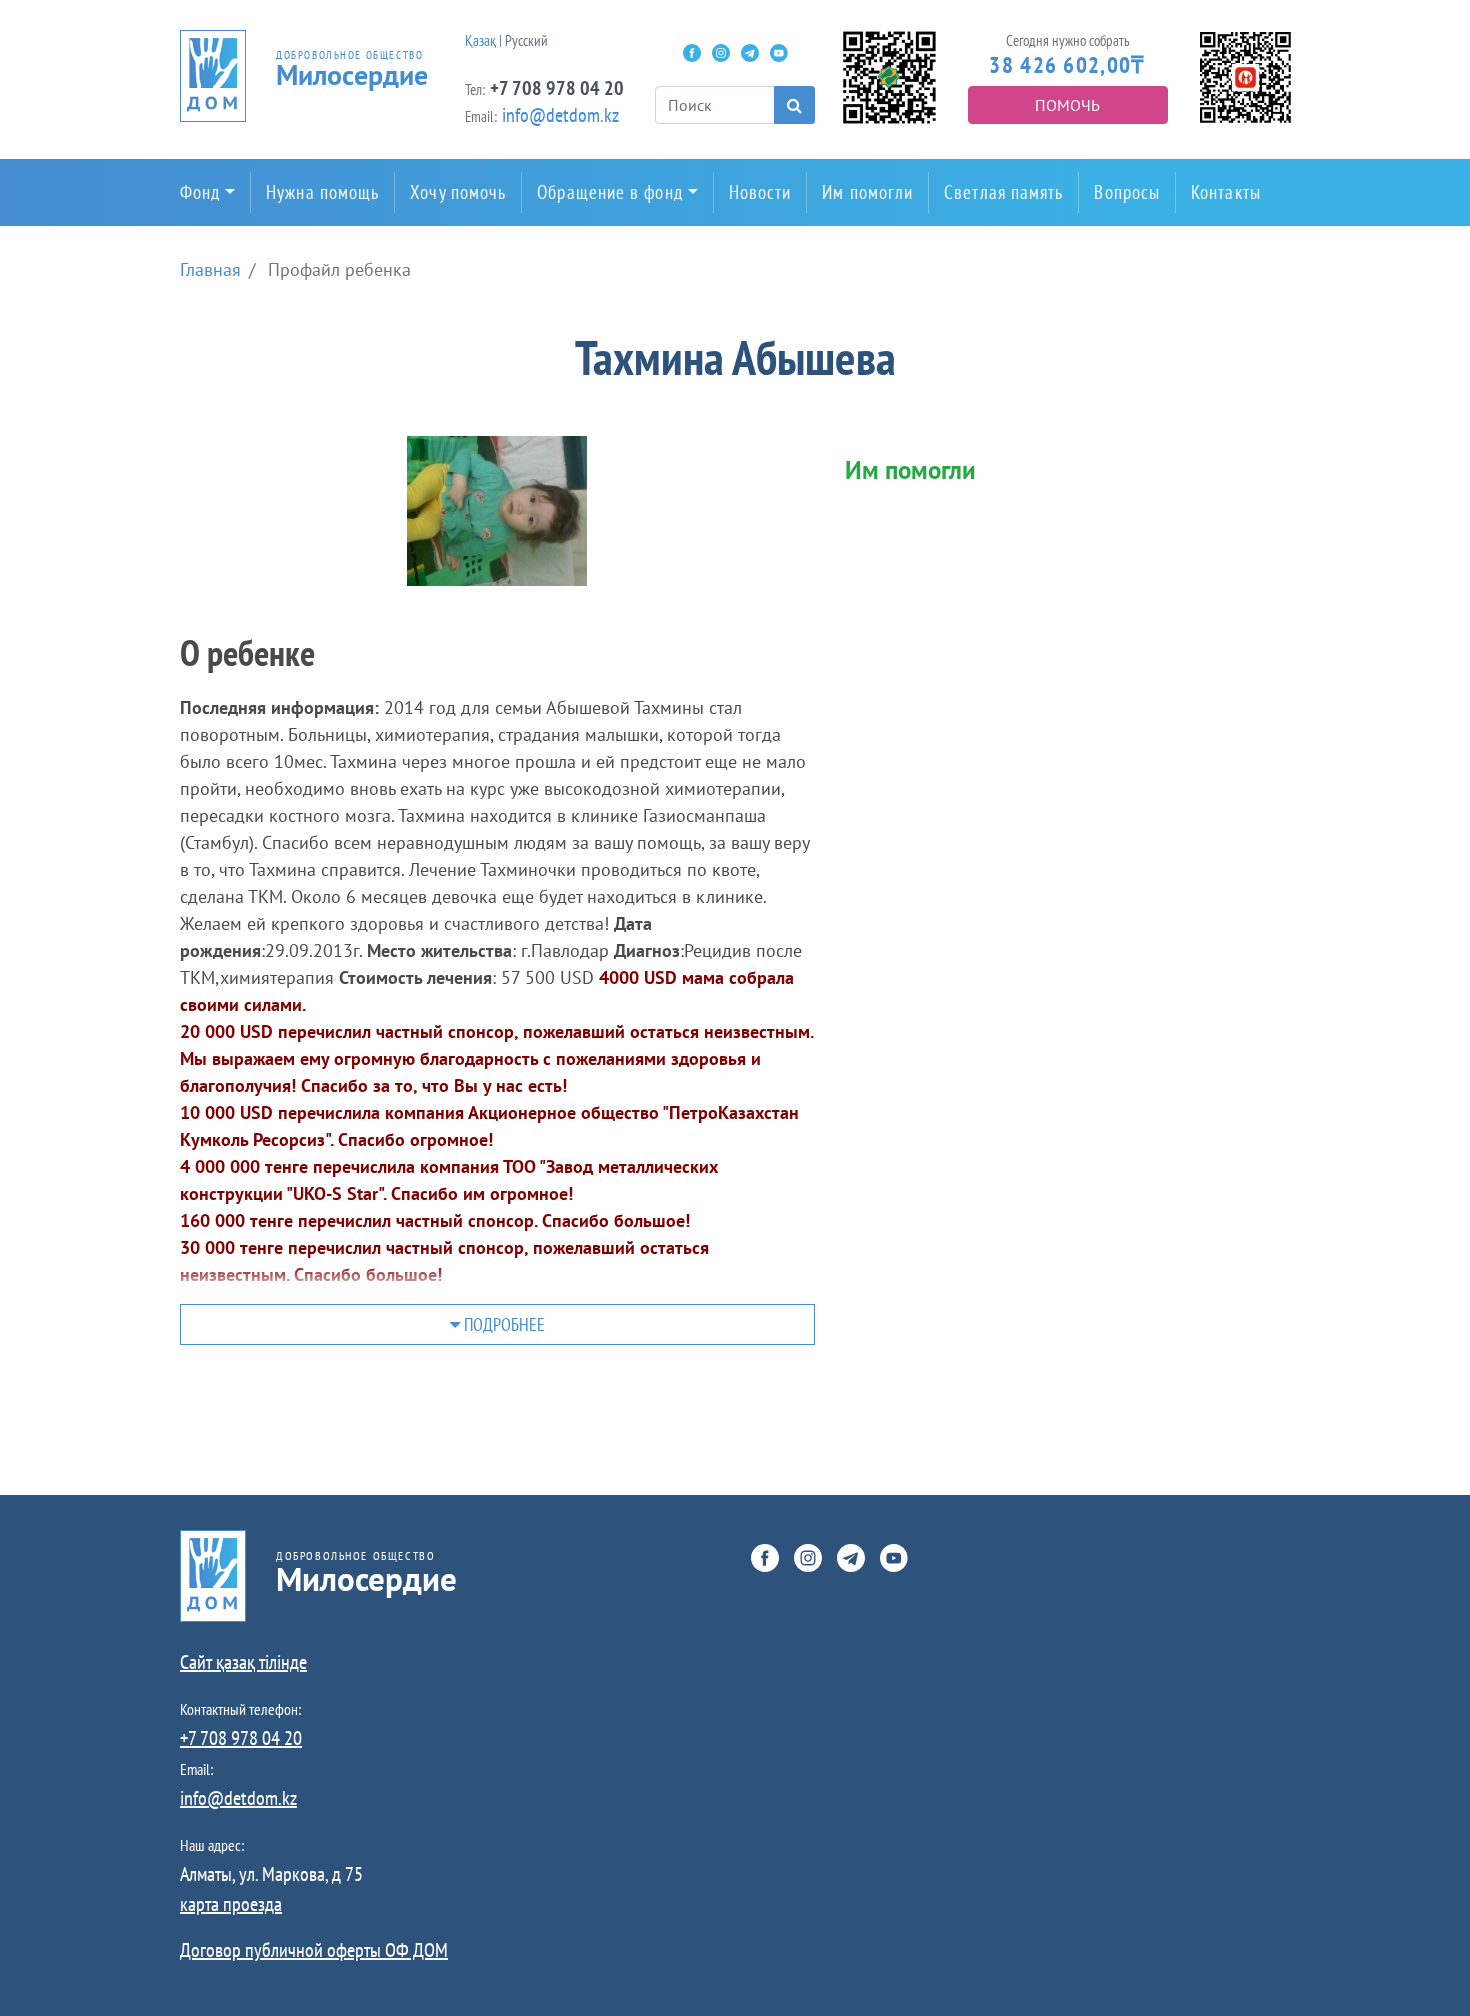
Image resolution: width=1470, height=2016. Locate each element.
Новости (760, 192)
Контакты (1226, 192)
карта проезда (231, 1904)
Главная (210, 269)
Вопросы (1127, 192)
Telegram (750, 53)
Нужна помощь (322, 192)
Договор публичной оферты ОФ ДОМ (314, 1950)
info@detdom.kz (560, 115)
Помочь (1067, 105)
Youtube (779, 53)
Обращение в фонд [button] (609, 192)
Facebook (692, 53)
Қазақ (480, 40)
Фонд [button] (200, 192)
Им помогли (867, 192)
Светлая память (1003, 192)
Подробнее (502, 1324)
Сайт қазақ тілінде (243, 1662)
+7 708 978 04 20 (557, 88)
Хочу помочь (458, 192)
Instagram (721, 53)
